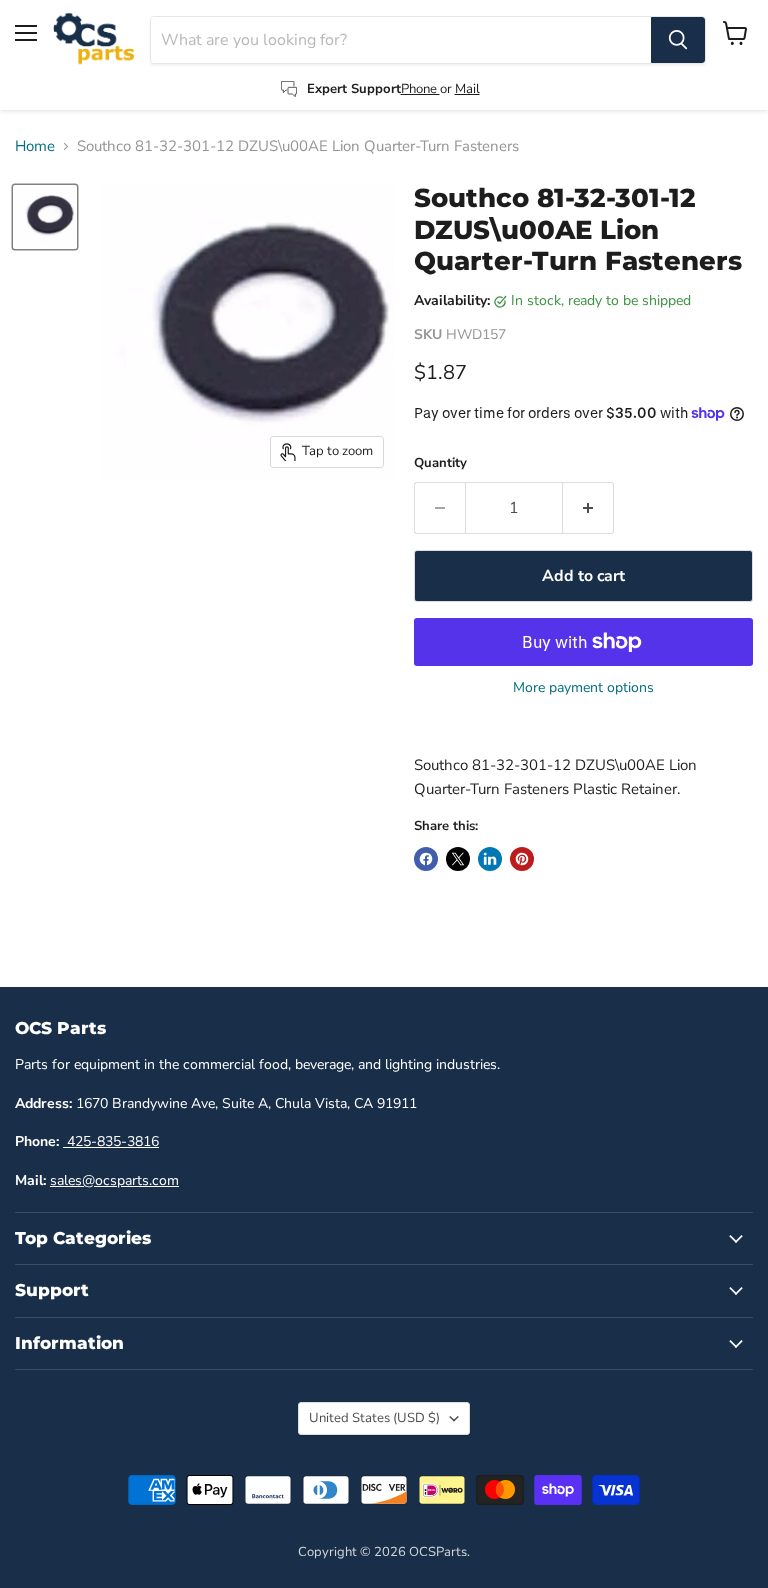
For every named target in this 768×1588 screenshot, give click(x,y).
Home (35, 146)
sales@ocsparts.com (114, 1180)
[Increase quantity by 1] (588, 508)
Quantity (440, 463)
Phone (420, 89)
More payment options (583, 688)
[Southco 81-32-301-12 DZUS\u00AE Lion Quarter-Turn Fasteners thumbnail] (45, 217)
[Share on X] (458, 859)
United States (374, 1418)
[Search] (678, 40)
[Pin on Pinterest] (522, 859)
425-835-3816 (111, 1141)
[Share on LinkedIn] (490, 859)
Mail (467, 89)
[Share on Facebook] (426, 859)
